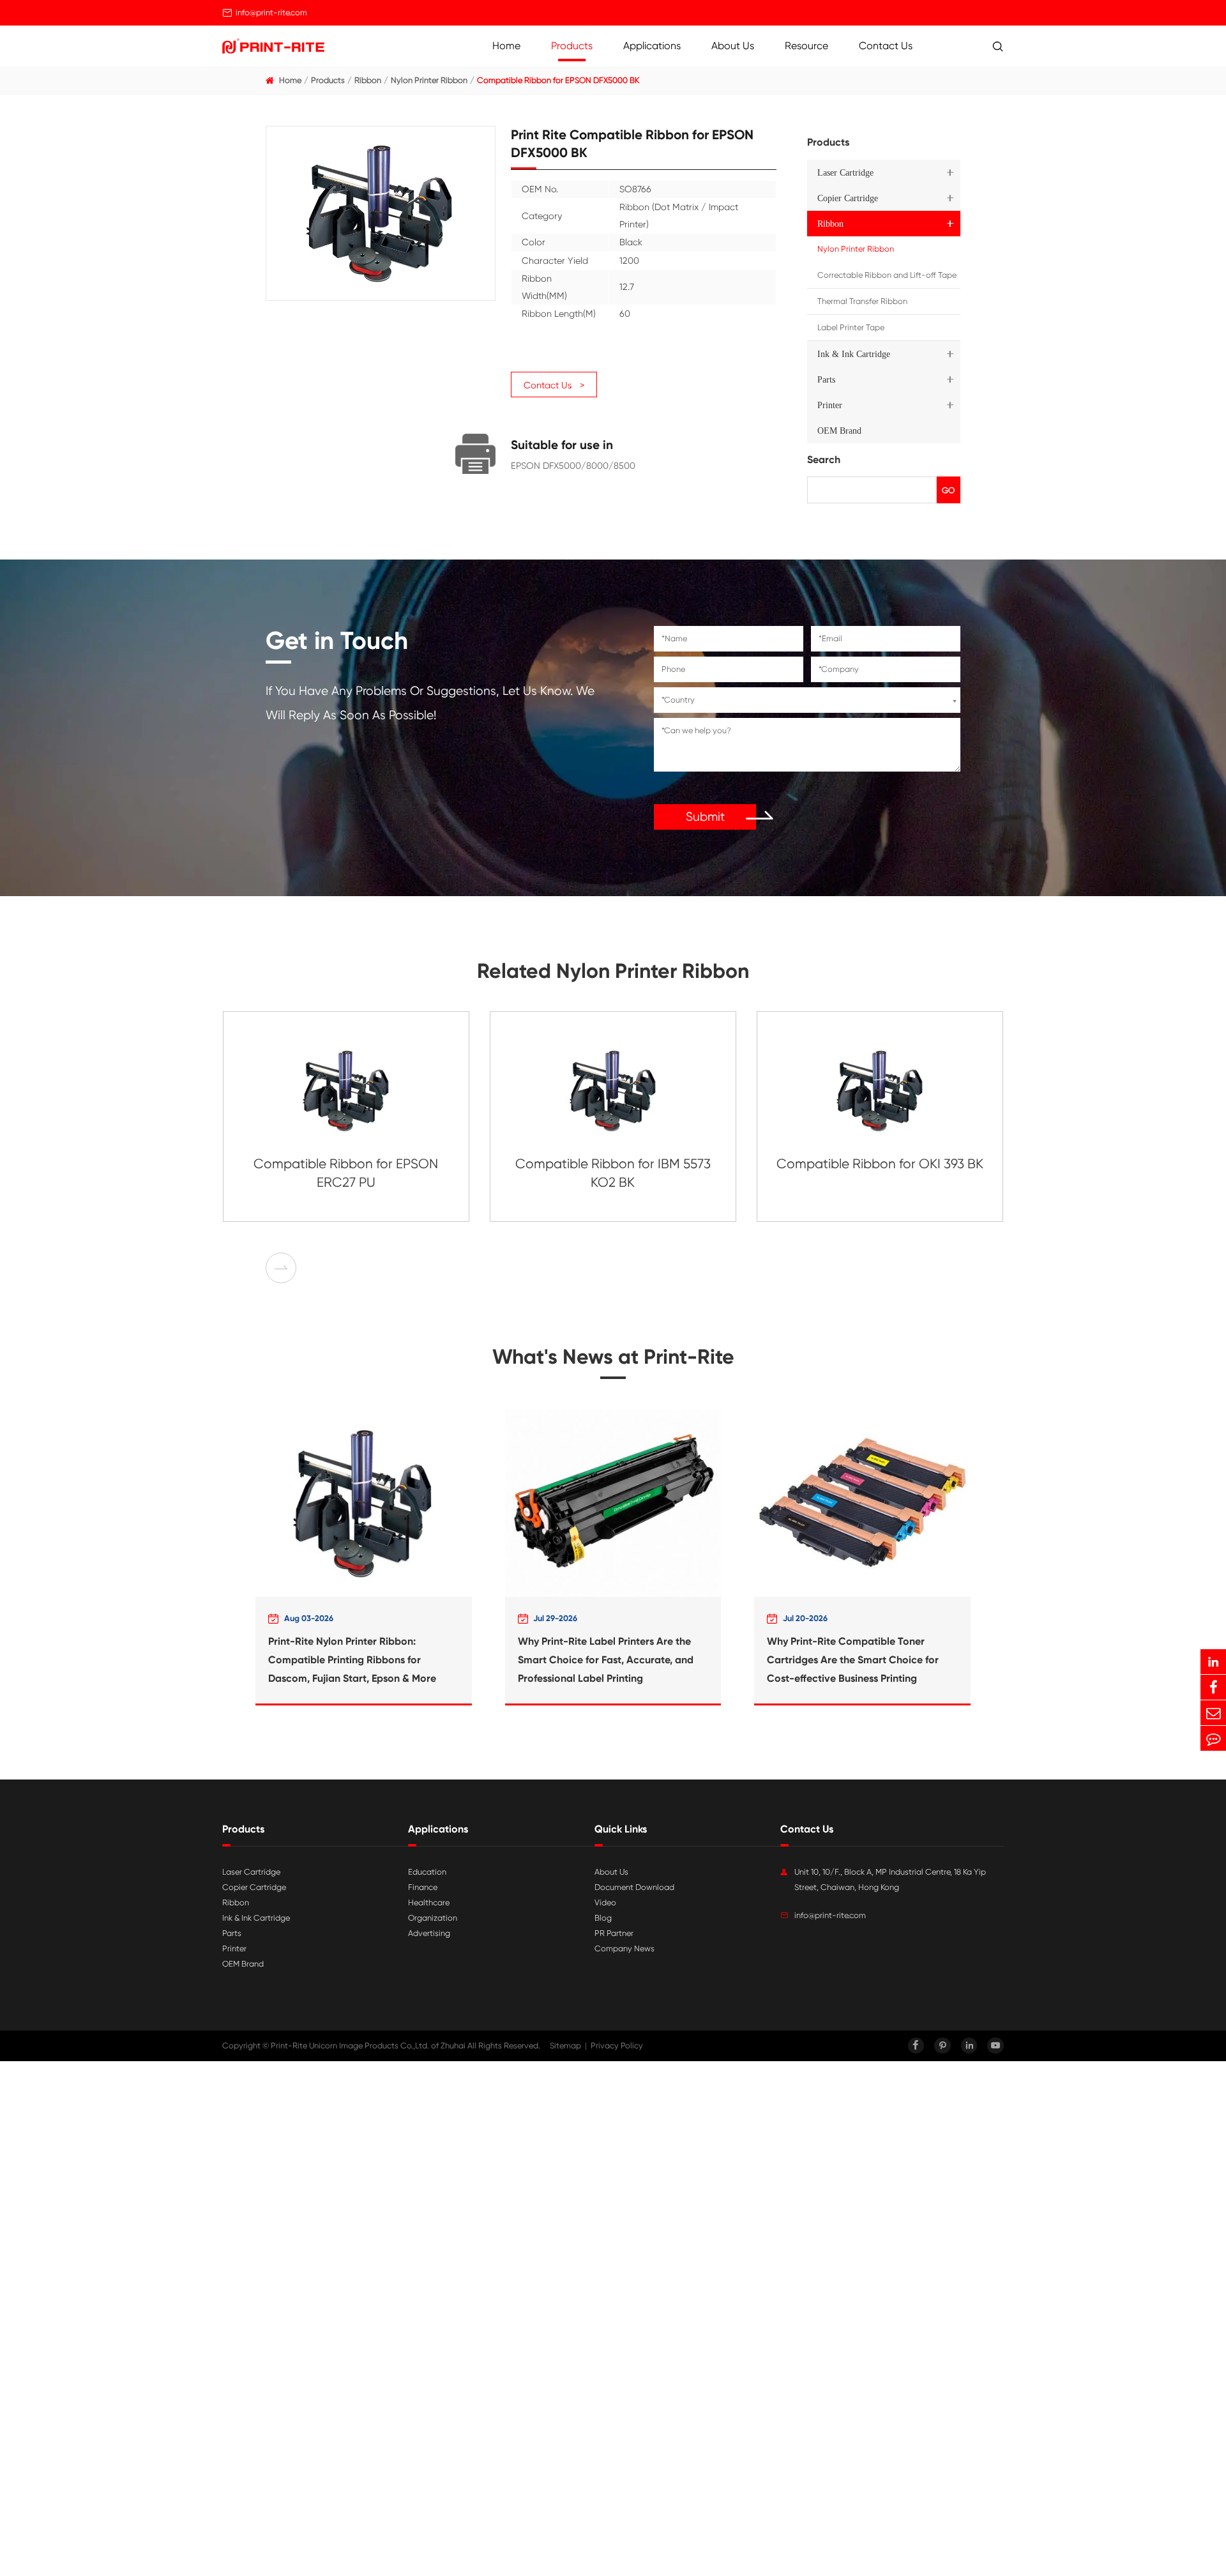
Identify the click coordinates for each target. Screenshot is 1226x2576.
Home (506, 46)
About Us (733, 46)
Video (605, 1902)
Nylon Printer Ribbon (429, 80)
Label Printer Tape (851, 327)
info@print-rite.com (271, 12)
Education (427, 1872)
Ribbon (368, 80)
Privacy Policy (617, 2046)
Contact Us (886, 46)
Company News (624, 1948)
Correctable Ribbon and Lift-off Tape (887, 275)
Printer (830, 405)
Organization (433, 1918)
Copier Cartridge (848, 198)
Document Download (634, 1887)
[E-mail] (1213, 1713)
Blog (603, 1918)
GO (948, 490)
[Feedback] (1213, 1738)
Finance (423, 1887)
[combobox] (807, 700)
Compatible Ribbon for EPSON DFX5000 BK (558, 80)
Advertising (429, 1933)
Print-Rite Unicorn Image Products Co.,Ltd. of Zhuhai (368, 2046)
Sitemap (565, 2046)
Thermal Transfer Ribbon (862, 301)
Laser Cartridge (845, 172)
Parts (826, 379)
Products (572, 46)
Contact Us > (554, 385)
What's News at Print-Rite (613, 1357)
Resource (806, 46)
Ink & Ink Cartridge (854, 354)
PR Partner (614, 1933)
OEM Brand (839, 431)
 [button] (281, 1268)
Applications (652, 46)
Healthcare (429, 1902)
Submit (705, 817)
